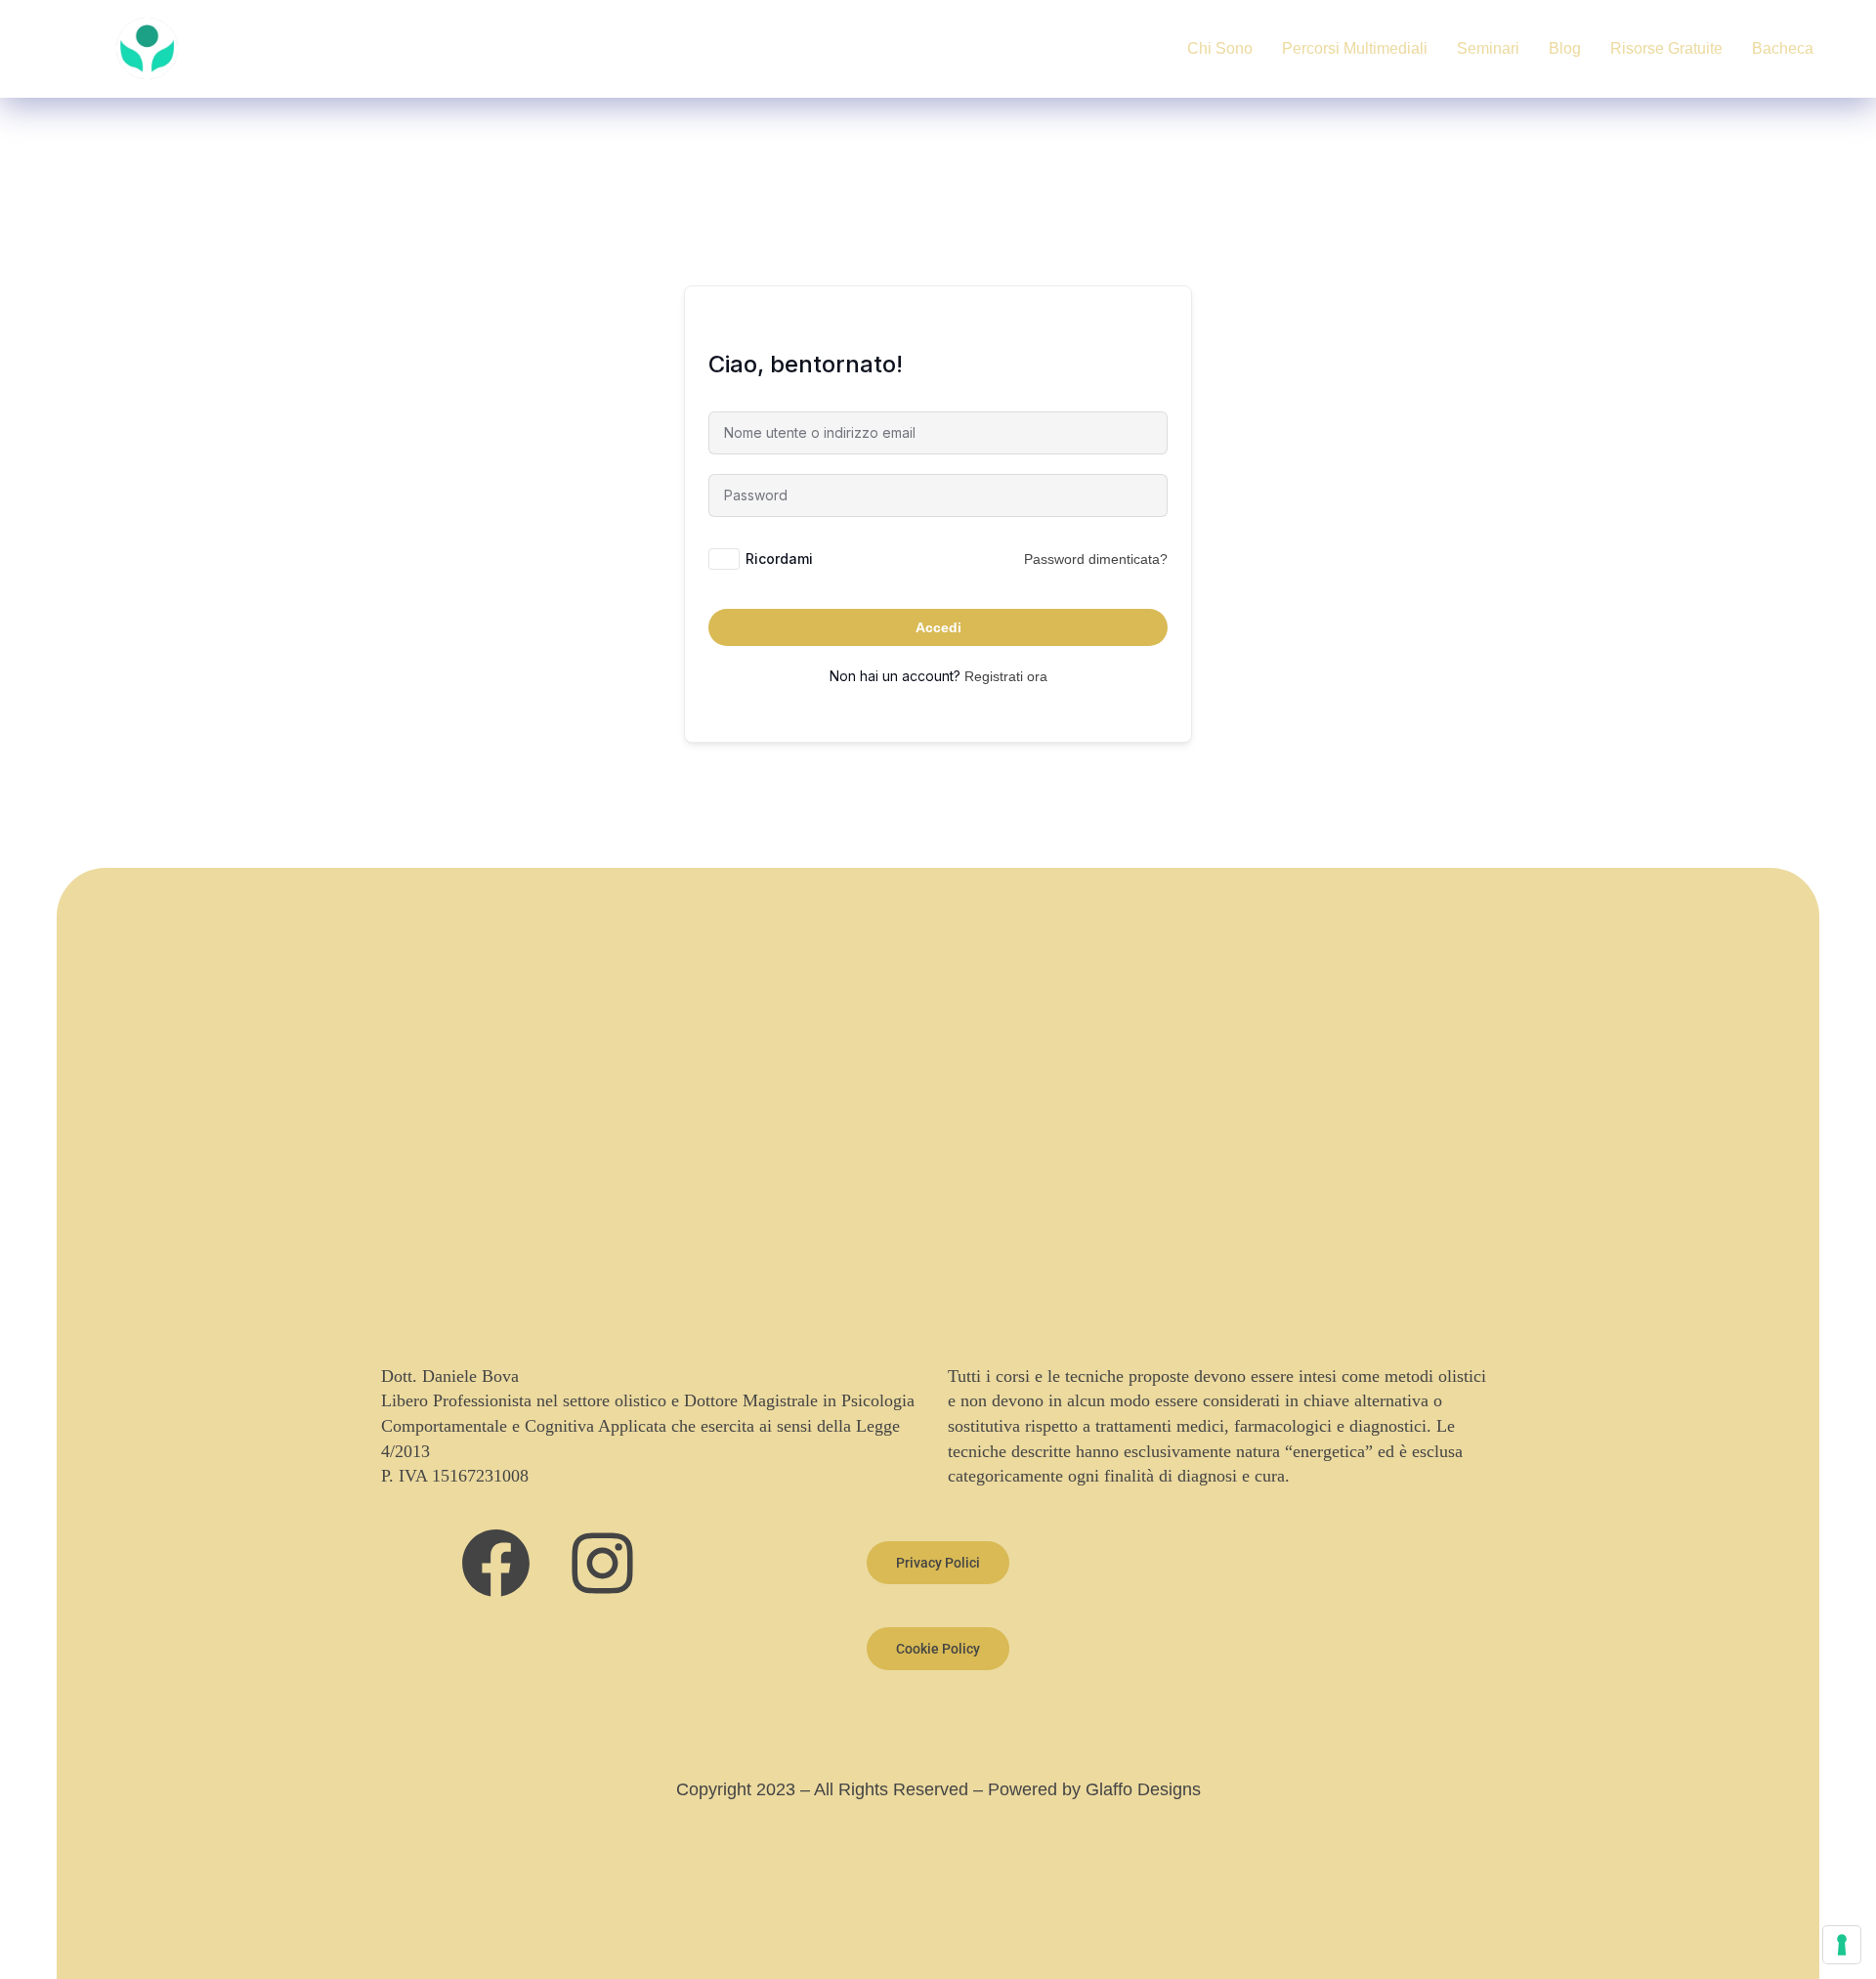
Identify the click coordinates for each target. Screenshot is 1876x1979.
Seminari (1488, 48)
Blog (1565, 48)
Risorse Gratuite (1666, 48)
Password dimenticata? (1096, 559)
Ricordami (779, 559)
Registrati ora (1006, 676)
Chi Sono (1220, 48)
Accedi (938, 627)
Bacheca (1783, 48)
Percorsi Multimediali (1355, 48)
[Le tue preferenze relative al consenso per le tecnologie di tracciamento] (1842, 1945)
